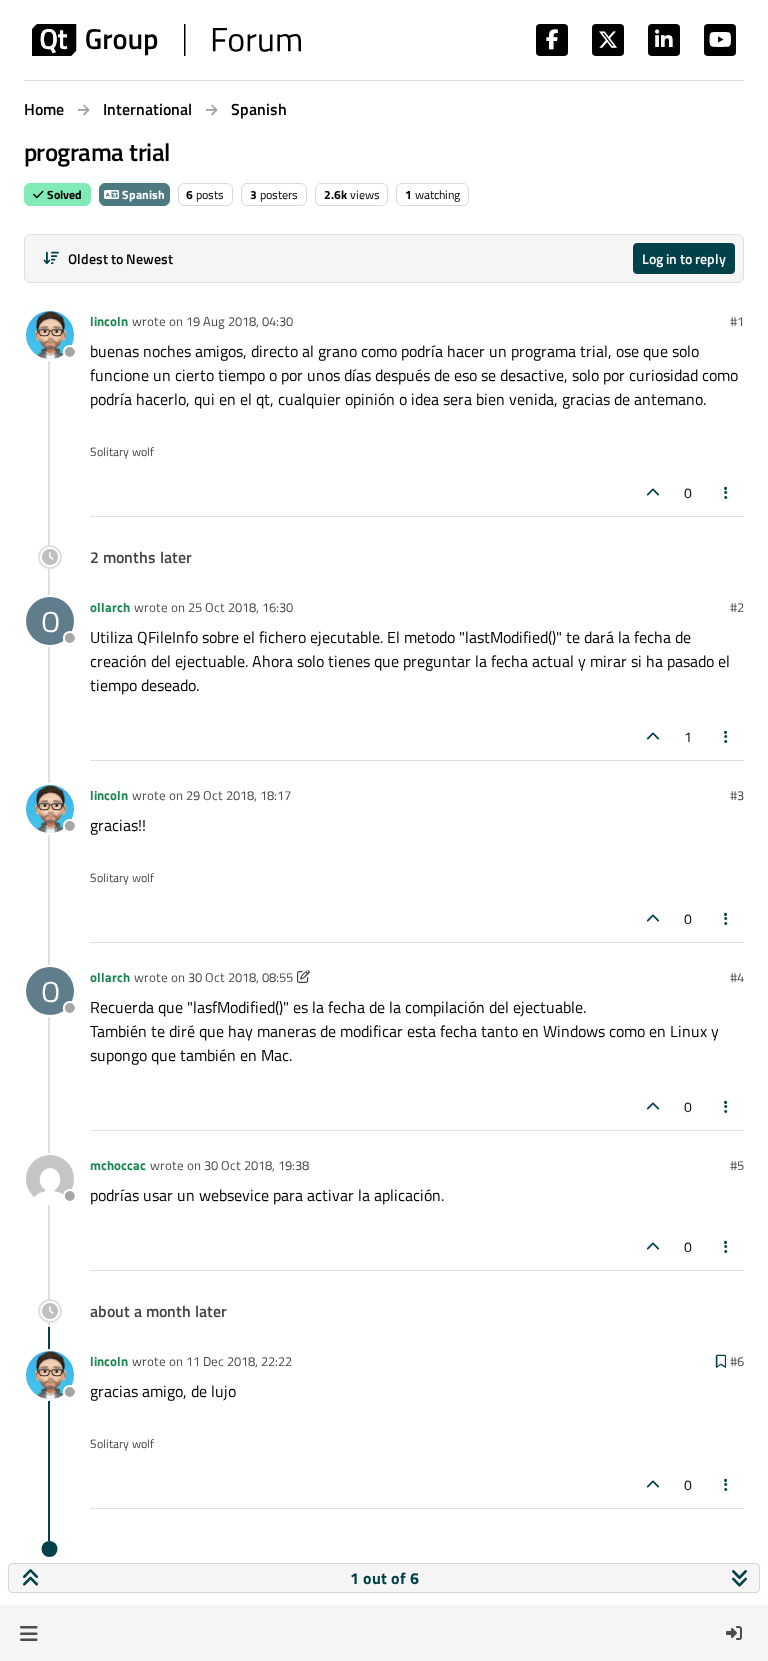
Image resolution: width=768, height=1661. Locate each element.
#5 (737, 1165)
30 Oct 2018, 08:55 (240, 977)
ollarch (110, 607)
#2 (737, 607)
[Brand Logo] (166, 40)
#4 (737, 977)
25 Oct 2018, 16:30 (240, 607)
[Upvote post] (653, 492)
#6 (737, 1361)
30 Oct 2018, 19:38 (256, 1165)
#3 (737, 795)
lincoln (109, 321)
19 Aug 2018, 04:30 (239, 321)
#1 (737, 321)
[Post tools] (727, 492)
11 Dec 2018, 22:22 (239, 1361)
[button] (28, 1633)
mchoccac (118, 1165)
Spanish (142, 194)
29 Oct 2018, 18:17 (238, 795)
